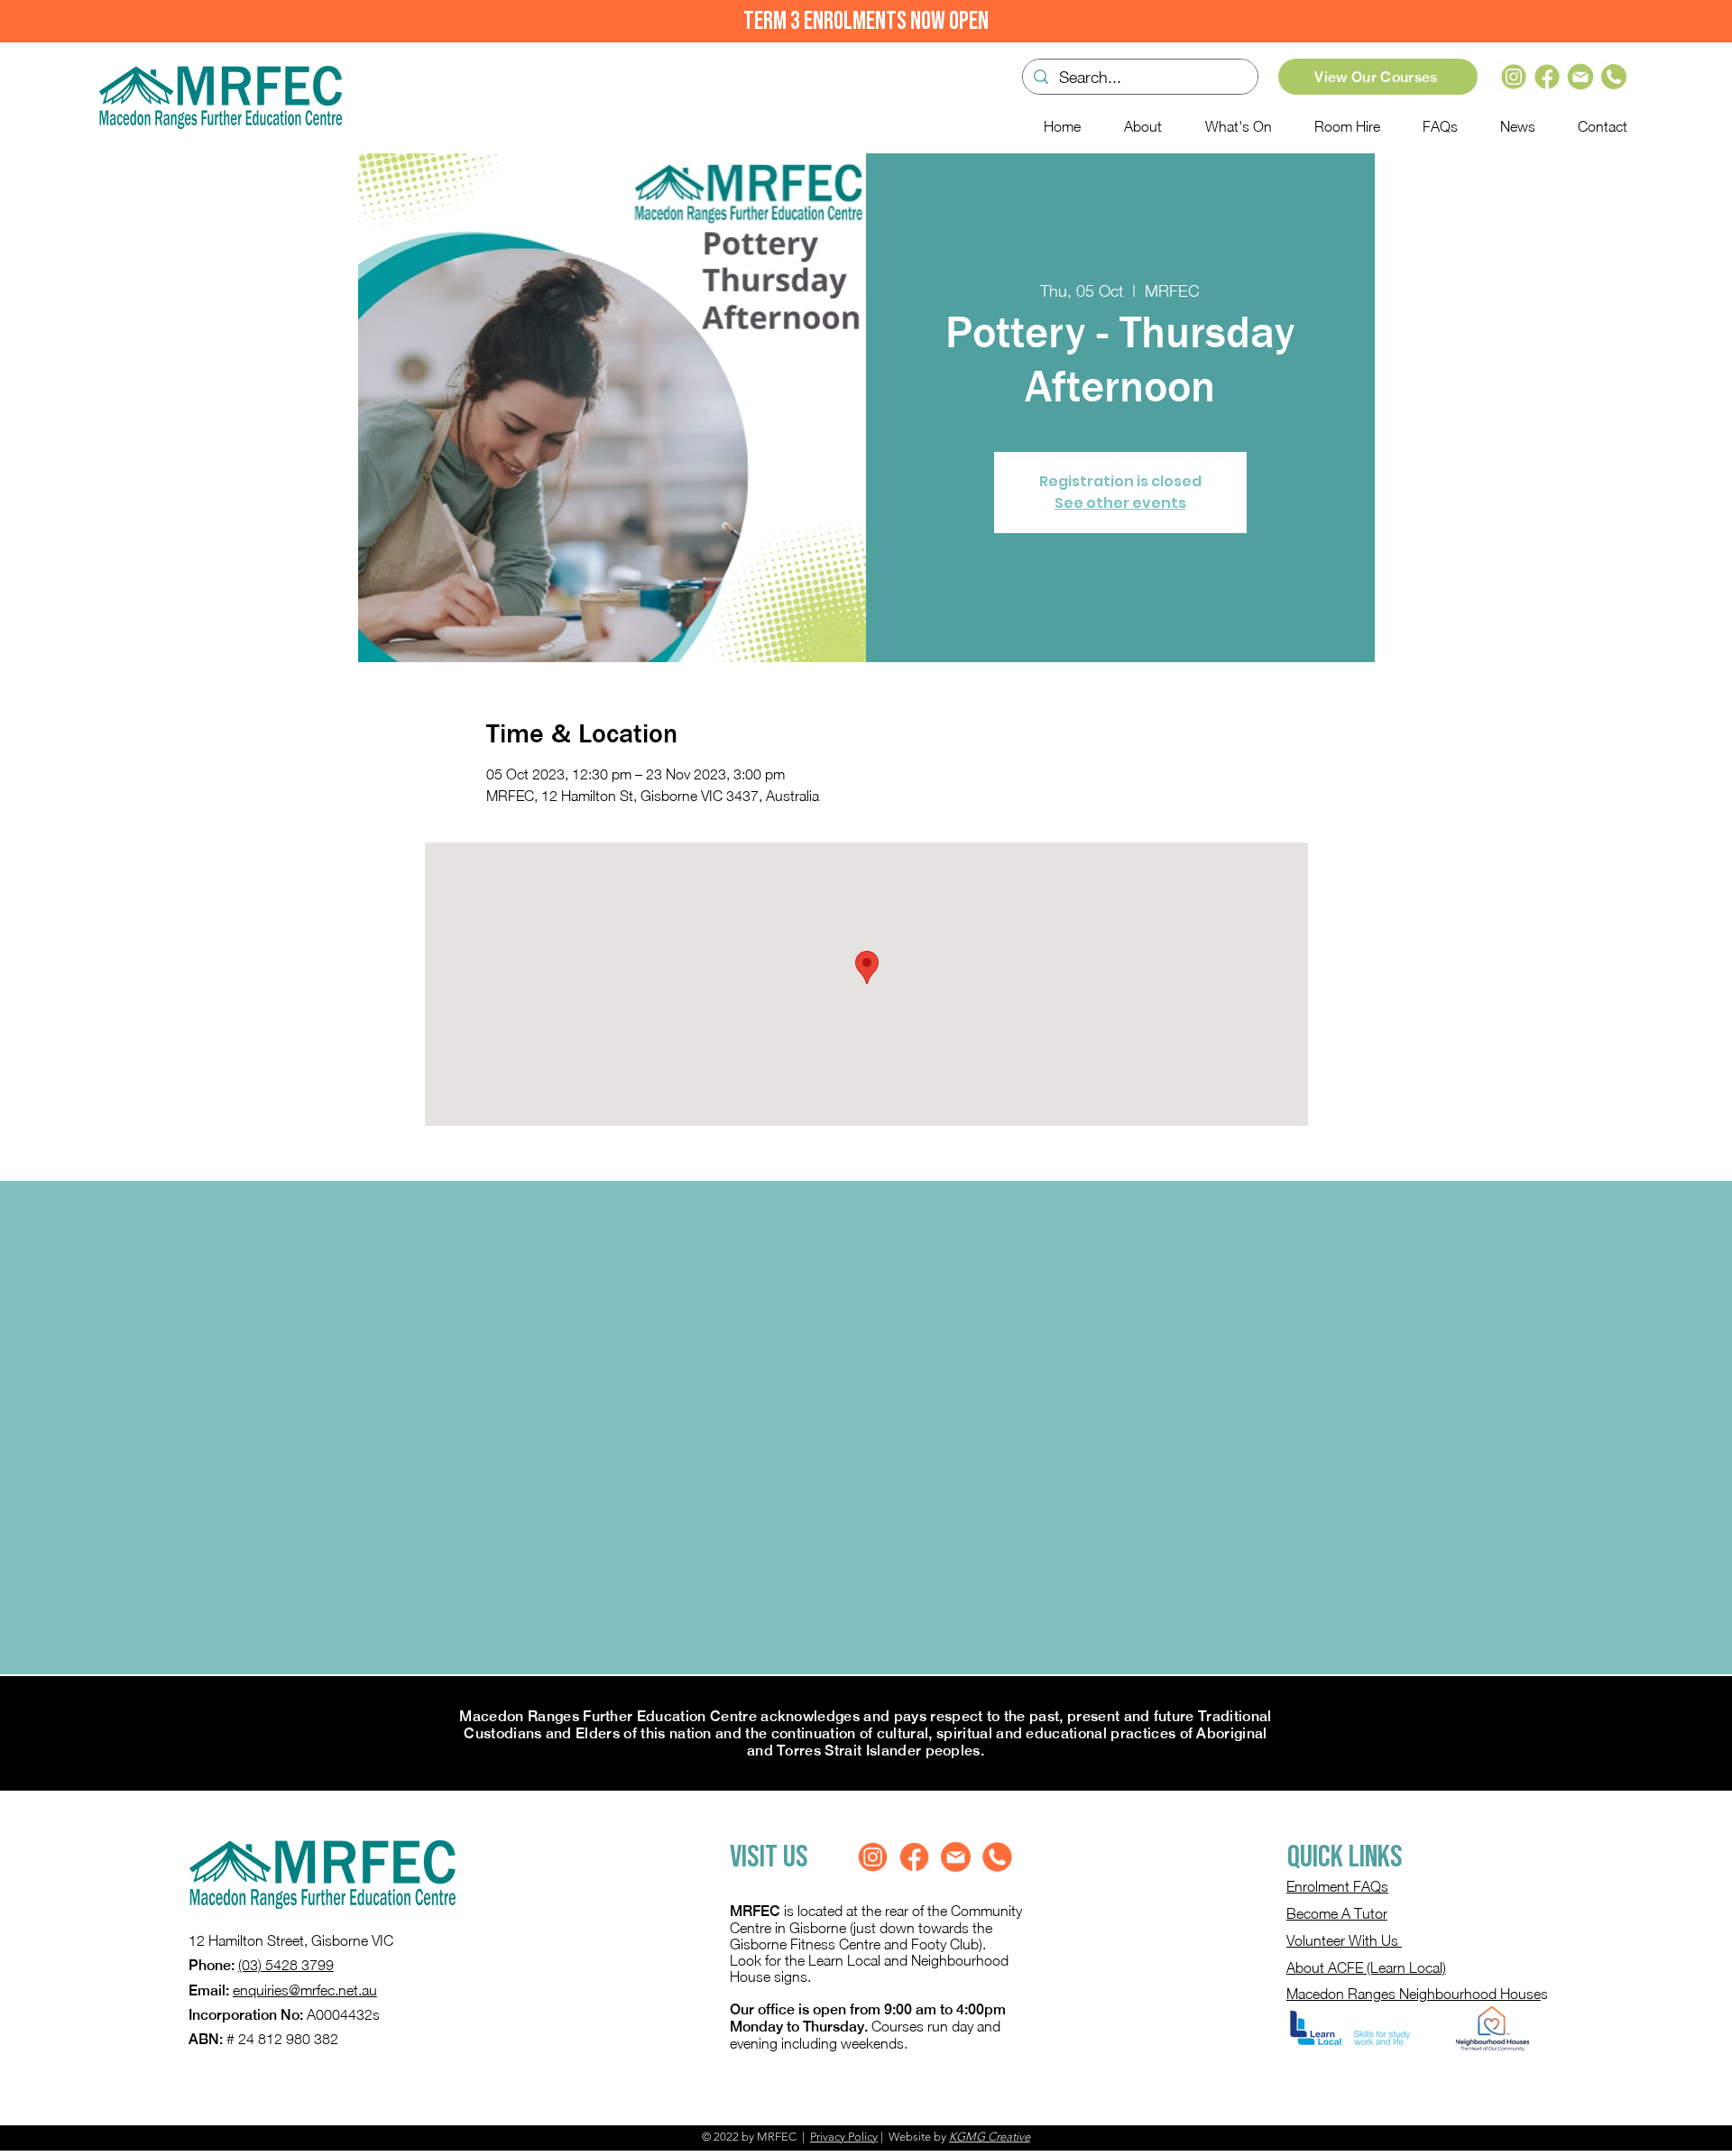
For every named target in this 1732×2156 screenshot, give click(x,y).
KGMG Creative (990, 2137)
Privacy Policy (844, 2137)
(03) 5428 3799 (286, 1965)
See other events (1120, 503)
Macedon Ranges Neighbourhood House (1414, 1994)
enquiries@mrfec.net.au (305, 1990)
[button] (1230, 126)
